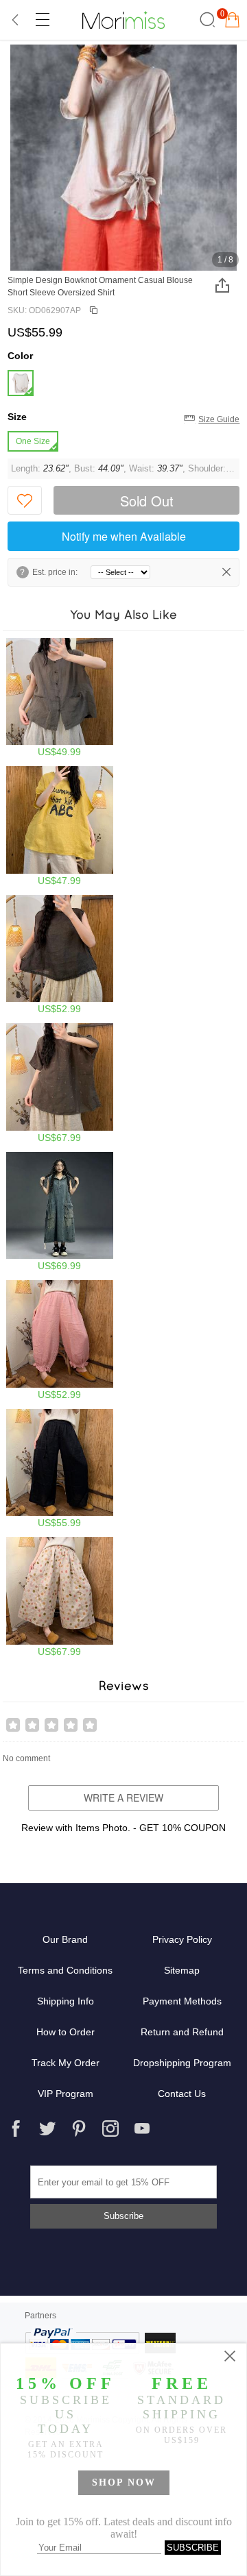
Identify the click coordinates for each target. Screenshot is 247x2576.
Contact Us (182, 2094)
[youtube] (142, 2129)
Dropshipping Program (182, 2063)
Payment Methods (182, 2001)
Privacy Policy (182, 1939)
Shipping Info (66, 2001)
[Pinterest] (79, 2129)
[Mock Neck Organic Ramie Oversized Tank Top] (60, 955)
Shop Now (124, 2482)
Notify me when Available (124, 536)
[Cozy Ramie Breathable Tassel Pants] (60, 1469)
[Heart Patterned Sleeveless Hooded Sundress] (60, 1212)
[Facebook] (16, 2129)
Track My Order (66, 2063)
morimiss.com (123, 20)
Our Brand (65, 1939)
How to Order (66, 2032)
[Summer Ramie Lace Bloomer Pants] (60, 1340)
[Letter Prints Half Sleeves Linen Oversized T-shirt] (60, 826)
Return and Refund (182, 2032)
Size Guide (219, 419)
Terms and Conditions (65, 1970)
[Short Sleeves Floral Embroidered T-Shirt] (60, 1083)
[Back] (16, 20)
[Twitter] (47, 2129)
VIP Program (66, 2094)
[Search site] (205, 20)
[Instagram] (110, 2129)
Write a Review (123, 1798)
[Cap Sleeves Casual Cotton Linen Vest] (60, 698)
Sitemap (182, 1970)
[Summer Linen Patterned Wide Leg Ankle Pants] (60, 1597)
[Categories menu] (42, 20)
